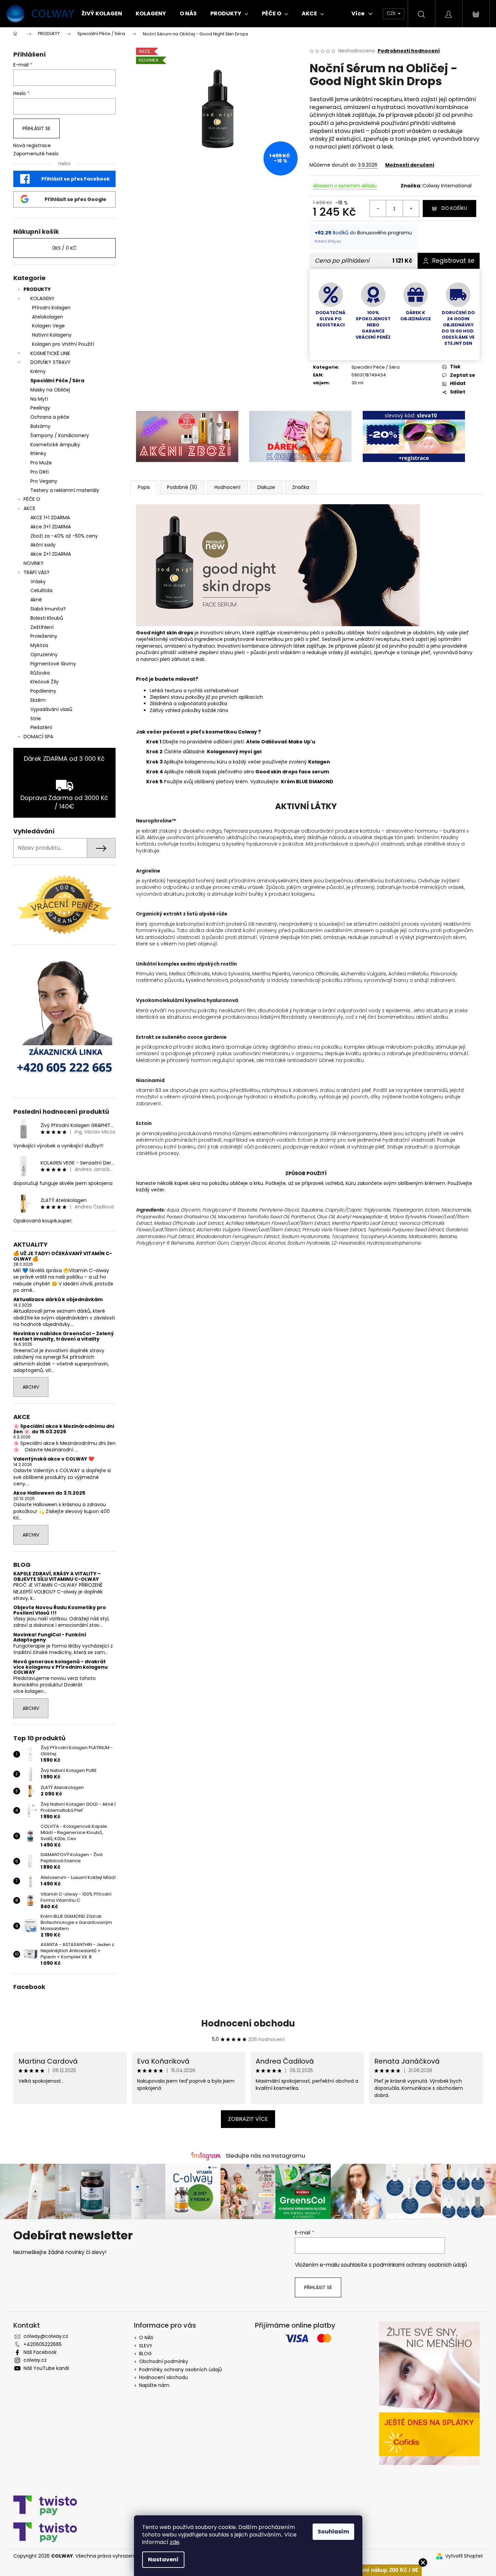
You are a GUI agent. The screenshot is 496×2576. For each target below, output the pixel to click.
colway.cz (35, 2360)
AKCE (29, 508)
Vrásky (38, 582)
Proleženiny (44, 636)
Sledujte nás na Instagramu (265, 2156)
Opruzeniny (44, 654)
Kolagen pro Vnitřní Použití (63, 344)
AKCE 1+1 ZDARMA (50, 518)
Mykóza (39, 645)
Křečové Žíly (44, 682)
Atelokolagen (48, 317)
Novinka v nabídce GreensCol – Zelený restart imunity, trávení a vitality (64, 1336)
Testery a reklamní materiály (65, 490)
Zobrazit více (248, 2119)
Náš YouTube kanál (46, 2368)
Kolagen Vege (48, 326)
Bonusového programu (385, 233)
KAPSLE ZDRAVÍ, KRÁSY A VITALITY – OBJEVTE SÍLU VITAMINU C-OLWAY (57, 1577)
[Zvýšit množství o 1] (411, 209)
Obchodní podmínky (164, 2361)
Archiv (31, 1387)
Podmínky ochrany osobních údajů (181, 2370)
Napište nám (154, 2385)
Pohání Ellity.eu (328, 241)
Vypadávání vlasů (51, 709)
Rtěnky (38, 453)
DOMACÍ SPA (38, 737)
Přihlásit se (36, 128)
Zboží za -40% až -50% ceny (64, 536)
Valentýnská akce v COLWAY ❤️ (54, 1459)
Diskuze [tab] (266, 487)
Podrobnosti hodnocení (409, 51)
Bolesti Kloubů (47, 618)
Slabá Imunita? (48, 609)
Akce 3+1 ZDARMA (51, 527)
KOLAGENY (42, 298)
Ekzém (38, 700)
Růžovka (40, 673)
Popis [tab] (144, 487)
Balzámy (40, 426)
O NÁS (146, 2338)
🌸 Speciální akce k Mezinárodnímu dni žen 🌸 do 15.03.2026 (64, 1429)
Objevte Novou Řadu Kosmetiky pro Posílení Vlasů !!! (60, 1610)
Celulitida (41, 590)
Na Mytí (39, 399)
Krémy (38, 371)
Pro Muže (41, 463)
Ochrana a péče (50, 417)
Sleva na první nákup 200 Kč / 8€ (374, 2570)
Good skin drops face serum (292, 772)
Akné (36, 600)
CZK (392, 13)
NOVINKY (34, 563)
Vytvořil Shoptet (464, 2556)
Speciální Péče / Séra (57, 381)
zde (175, 2542)
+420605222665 (43, 2344)
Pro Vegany (44, 481)
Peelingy (40, 408)
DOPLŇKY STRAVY (50, 362)
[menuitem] (102, 14)
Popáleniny (43, 691)
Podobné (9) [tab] (182, 487)
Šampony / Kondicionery (60, 435)
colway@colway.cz (46, 2336)
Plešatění (41, 727)
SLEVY (146, 2346)
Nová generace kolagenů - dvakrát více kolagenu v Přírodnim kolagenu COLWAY (61, 1667)
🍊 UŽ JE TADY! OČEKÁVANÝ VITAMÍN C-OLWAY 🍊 (63, 1256)
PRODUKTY (37, 289)
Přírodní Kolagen (51, 308)
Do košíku (454, 208)
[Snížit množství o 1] (378, 209)
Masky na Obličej (50, 390)
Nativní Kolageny (52, 335)
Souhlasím (333, 2532)
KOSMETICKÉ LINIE (50, 353)
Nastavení (163, 2559)
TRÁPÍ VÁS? (36, 572)
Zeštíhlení (42, 627)
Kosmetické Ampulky (55, 445)
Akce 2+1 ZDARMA (51, 554)
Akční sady (43, 545)
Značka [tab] (301, 487)
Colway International (447, 186)
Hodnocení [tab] (227, 487)
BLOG (145, 2354)
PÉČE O (32, 499)
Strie (36, 719)
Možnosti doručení (410, 165)
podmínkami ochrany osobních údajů (420, 2265)
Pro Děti (40, 472)
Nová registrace (32, 146)
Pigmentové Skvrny (53, 664)
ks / (64, 248)
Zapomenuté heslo (36, 154)
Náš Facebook (40, 2352)
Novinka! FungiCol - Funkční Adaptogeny (50, 1638)
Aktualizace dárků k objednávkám (58, 1300)
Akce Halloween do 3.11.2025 (49, 1493)
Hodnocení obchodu (248, 2023)
